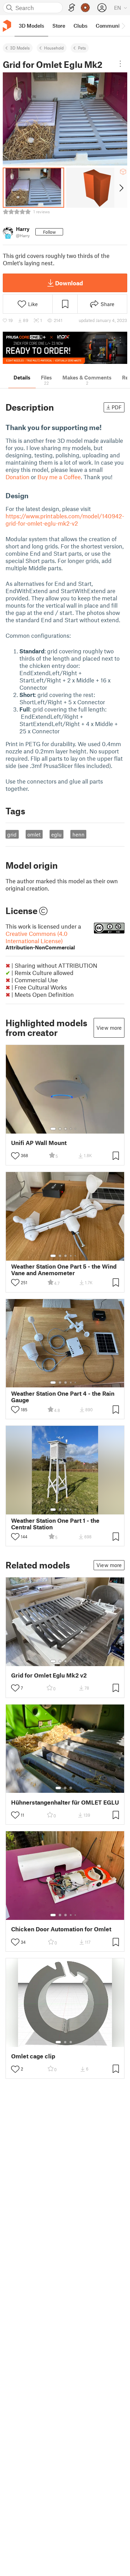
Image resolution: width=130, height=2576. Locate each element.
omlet (34, 834)
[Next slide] (121, 188)
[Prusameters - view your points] (85, 8)
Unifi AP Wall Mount (39, 1143)
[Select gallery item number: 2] (60, 1129)
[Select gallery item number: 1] (53, 1129)
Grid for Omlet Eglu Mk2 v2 (49, 1675)
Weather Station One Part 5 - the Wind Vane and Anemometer (64, 1270)
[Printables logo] (7, 26)
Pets (82, 48)
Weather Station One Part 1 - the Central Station (55, 1524)
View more (109, 1028)
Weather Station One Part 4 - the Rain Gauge (63, 1397)
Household (54, 48)
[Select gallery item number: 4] (71, 1129)
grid (12, 834)
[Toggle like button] (15, 1156)
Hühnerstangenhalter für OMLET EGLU (65, 1802)
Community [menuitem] (110, 26)
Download (69, 283)
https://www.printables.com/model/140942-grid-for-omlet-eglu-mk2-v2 (65, 520)
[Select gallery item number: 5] (76, 1129)
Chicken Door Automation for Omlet (61, 1929)
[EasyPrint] (72, 8)
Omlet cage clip (33, 2056)
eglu (57, 834)
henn (79, 834)
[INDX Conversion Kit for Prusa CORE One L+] (65, 348)
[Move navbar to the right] (123, 26)
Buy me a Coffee (59, 477)
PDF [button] (117, 407)
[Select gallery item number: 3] (66, 1129)
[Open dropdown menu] (120, 64)
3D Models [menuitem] (31, 26)
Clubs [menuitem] (80, 26)
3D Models (20, 48)
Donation (18, 477)
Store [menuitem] (59, 26)
